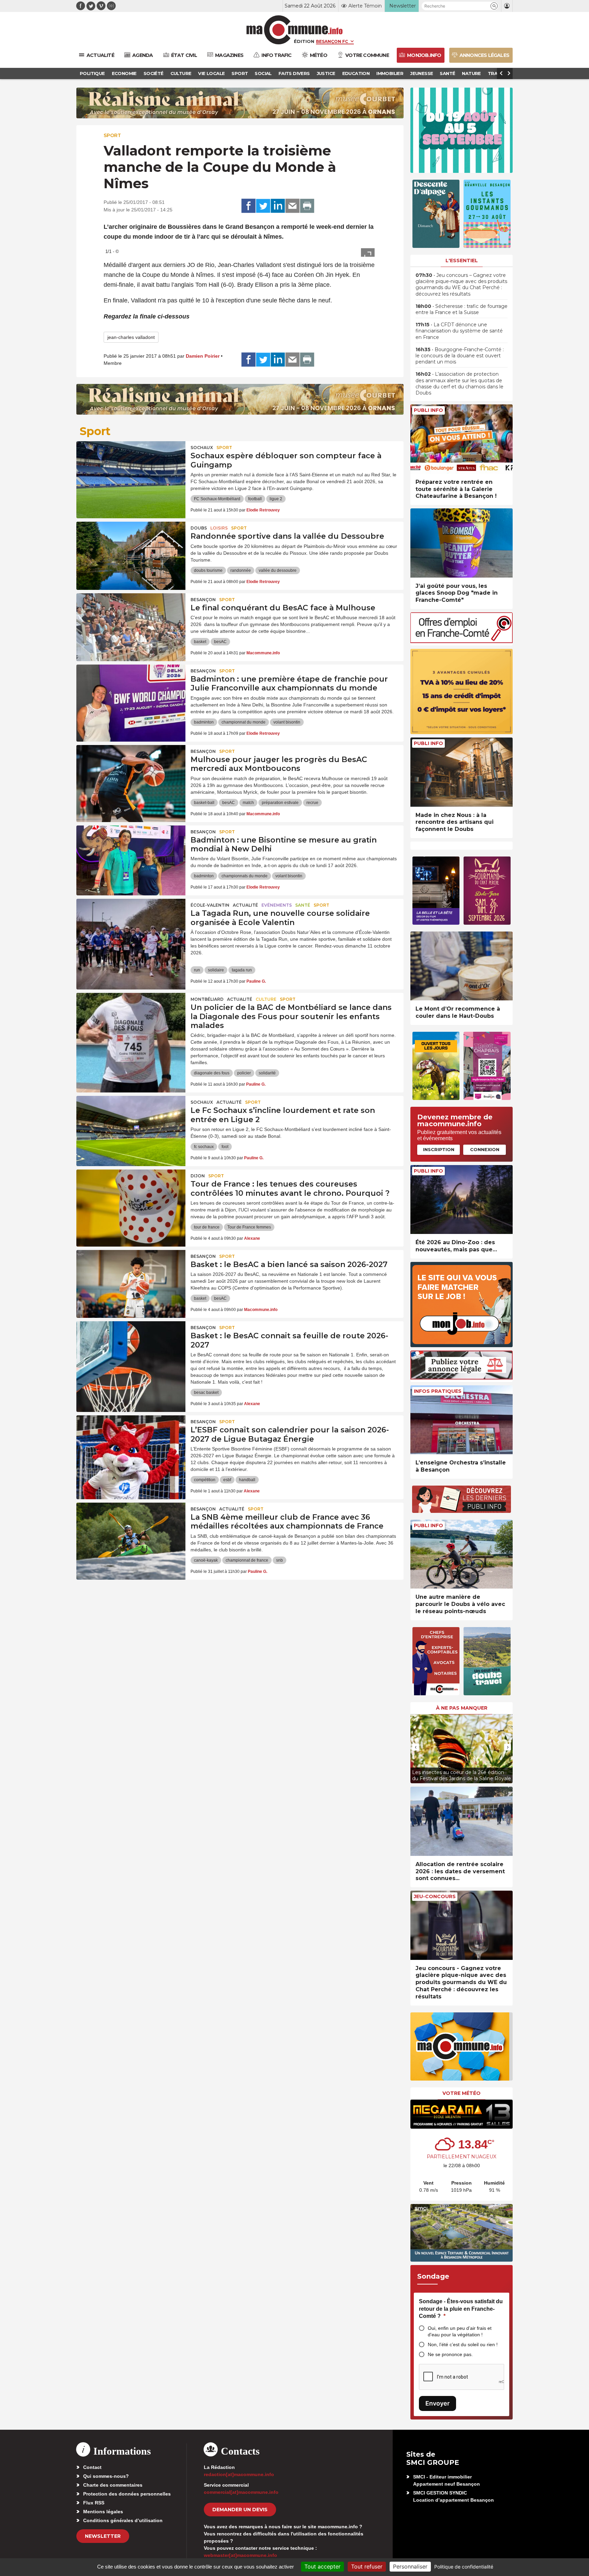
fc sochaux (204, 1147)
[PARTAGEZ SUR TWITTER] (263, 206)
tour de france (207, 1227)
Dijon (198, 1176)
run (197, 970)
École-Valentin (210, 905)
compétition (205, 1480)
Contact (92, 2467)
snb (280, 1560)
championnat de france (247, 1560)
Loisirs (219, 528)
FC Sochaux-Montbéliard (217, 499)
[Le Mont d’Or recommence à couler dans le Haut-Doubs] (462, 966)
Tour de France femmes (249, 1227)
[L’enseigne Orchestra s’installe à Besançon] (462, 1420)
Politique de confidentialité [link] (464, 2567)
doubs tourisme (208, 570)
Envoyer (437, 2403)
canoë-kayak (206, 1560)
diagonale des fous (212, 1073)
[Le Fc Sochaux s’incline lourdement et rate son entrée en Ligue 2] (131, 1127)
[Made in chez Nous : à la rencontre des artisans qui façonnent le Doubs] (462, 772)
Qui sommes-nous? (106, 2476)
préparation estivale (280, 803)
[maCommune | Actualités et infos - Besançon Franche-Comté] (295, 30)
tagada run (242, 970)
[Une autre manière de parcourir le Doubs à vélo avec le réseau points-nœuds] (462, 1554)
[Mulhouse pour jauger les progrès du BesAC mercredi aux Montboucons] (131, 776)
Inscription (439, 1149)
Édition (304, 41)
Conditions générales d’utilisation (123, 2520)
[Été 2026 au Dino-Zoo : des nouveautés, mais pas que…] (462, 1200)
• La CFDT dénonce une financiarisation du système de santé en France (459, 331)
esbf (227, 1480)
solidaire (216, 970)
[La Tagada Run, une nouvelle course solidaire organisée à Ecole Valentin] (131, 929)
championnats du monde (245, 876)
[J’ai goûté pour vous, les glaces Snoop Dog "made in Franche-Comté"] (462, 543)
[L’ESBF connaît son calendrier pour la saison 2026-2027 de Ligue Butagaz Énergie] (131, 1446)
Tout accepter (322, 2566)
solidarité (267, 1073)
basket (200, 642)
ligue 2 (276, 499)
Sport (112, 135)
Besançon (203, 600)
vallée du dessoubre (278, 570)
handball (247, 1480)
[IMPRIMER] (307, 206)
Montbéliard (207, 999)
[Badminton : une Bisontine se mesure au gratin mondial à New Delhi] (131, 856)
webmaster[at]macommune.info (240, 2555)
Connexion (485, 1149)
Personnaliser (410, 2566)
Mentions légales (103, 2512)
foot (225, 1147)
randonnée (241, 570)
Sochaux (202, 448)
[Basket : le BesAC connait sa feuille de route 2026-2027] (131, 1352)
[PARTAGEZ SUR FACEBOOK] (248, 206)
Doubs (199, 528)
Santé (303, 905)
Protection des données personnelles (127, 2494)
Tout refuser (367, 2566)
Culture (266, 999)
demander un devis (240, 2510)
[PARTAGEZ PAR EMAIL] (292, 206)
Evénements (277, 905)
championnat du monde (244, 722)
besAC (220, 642)
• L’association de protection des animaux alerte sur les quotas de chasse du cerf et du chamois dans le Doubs (459, 383)
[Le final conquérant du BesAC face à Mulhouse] (131, 624)
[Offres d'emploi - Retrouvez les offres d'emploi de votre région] (462, 641)
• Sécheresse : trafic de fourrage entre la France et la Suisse (462, 309)
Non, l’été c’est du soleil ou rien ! (463, 2344)
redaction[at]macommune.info (239, 2474)
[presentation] (416, 1747)
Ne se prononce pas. (450, 2354)
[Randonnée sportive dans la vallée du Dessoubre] (131, 552)
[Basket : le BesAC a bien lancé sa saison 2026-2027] (131, 1281)
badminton (204, 722)
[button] (494, 6)
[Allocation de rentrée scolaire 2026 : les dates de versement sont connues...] (462, 1821)
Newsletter (103, 2536)
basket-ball (204, 803)
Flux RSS (94, 2503)
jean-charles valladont (131, 337)
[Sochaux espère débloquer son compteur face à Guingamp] (131, 472)
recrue (312, 803)
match (248, 803)
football (255, 499)
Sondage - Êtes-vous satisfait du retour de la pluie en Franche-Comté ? (461, 2309)
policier (244, 1073)
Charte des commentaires (113, 2485)
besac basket (206, 1393)
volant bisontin (287, 722)
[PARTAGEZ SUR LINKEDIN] (278, 206)
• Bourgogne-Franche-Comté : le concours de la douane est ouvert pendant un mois (460, 356)
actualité (245, 905)
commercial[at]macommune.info (241, 2492)
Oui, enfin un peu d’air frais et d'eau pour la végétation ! (460, 2331)
